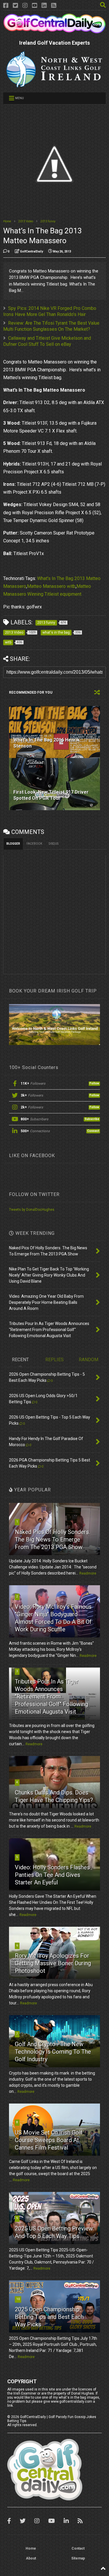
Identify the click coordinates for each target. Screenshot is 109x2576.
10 (18, 2299)
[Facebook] (6, 6)
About (31, 2558)
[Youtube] (35, 6)
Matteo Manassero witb (51, 586)
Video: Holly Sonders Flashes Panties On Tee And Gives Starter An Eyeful (52, 1875)
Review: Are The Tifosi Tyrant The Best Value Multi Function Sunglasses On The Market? (51, 326)
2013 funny (48, 221)
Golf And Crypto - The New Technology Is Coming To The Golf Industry (53, 2052)
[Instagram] (25, 6)
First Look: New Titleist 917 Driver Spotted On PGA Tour (51, 795)
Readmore (88, 1573)
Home (7, 221)
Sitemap (78, 2558)
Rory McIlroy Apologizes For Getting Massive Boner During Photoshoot (53, 1963)
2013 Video (26, 221)
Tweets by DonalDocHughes (32, 1210)
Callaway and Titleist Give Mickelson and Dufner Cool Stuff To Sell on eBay (47, 341)
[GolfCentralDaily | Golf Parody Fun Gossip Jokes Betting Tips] (54, 31)
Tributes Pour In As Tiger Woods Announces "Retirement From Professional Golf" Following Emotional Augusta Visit (51, 1697)
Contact (78, 2548)
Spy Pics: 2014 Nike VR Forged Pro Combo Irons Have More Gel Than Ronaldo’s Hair (50, 311)
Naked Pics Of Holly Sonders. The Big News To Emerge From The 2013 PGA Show (52, 1539)
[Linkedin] (44, 6)
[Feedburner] (54, 6)
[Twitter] (15, 6)
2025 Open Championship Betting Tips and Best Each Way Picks (49, 2317)
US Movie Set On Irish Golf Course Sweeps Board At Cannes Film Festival (49, 2140)
